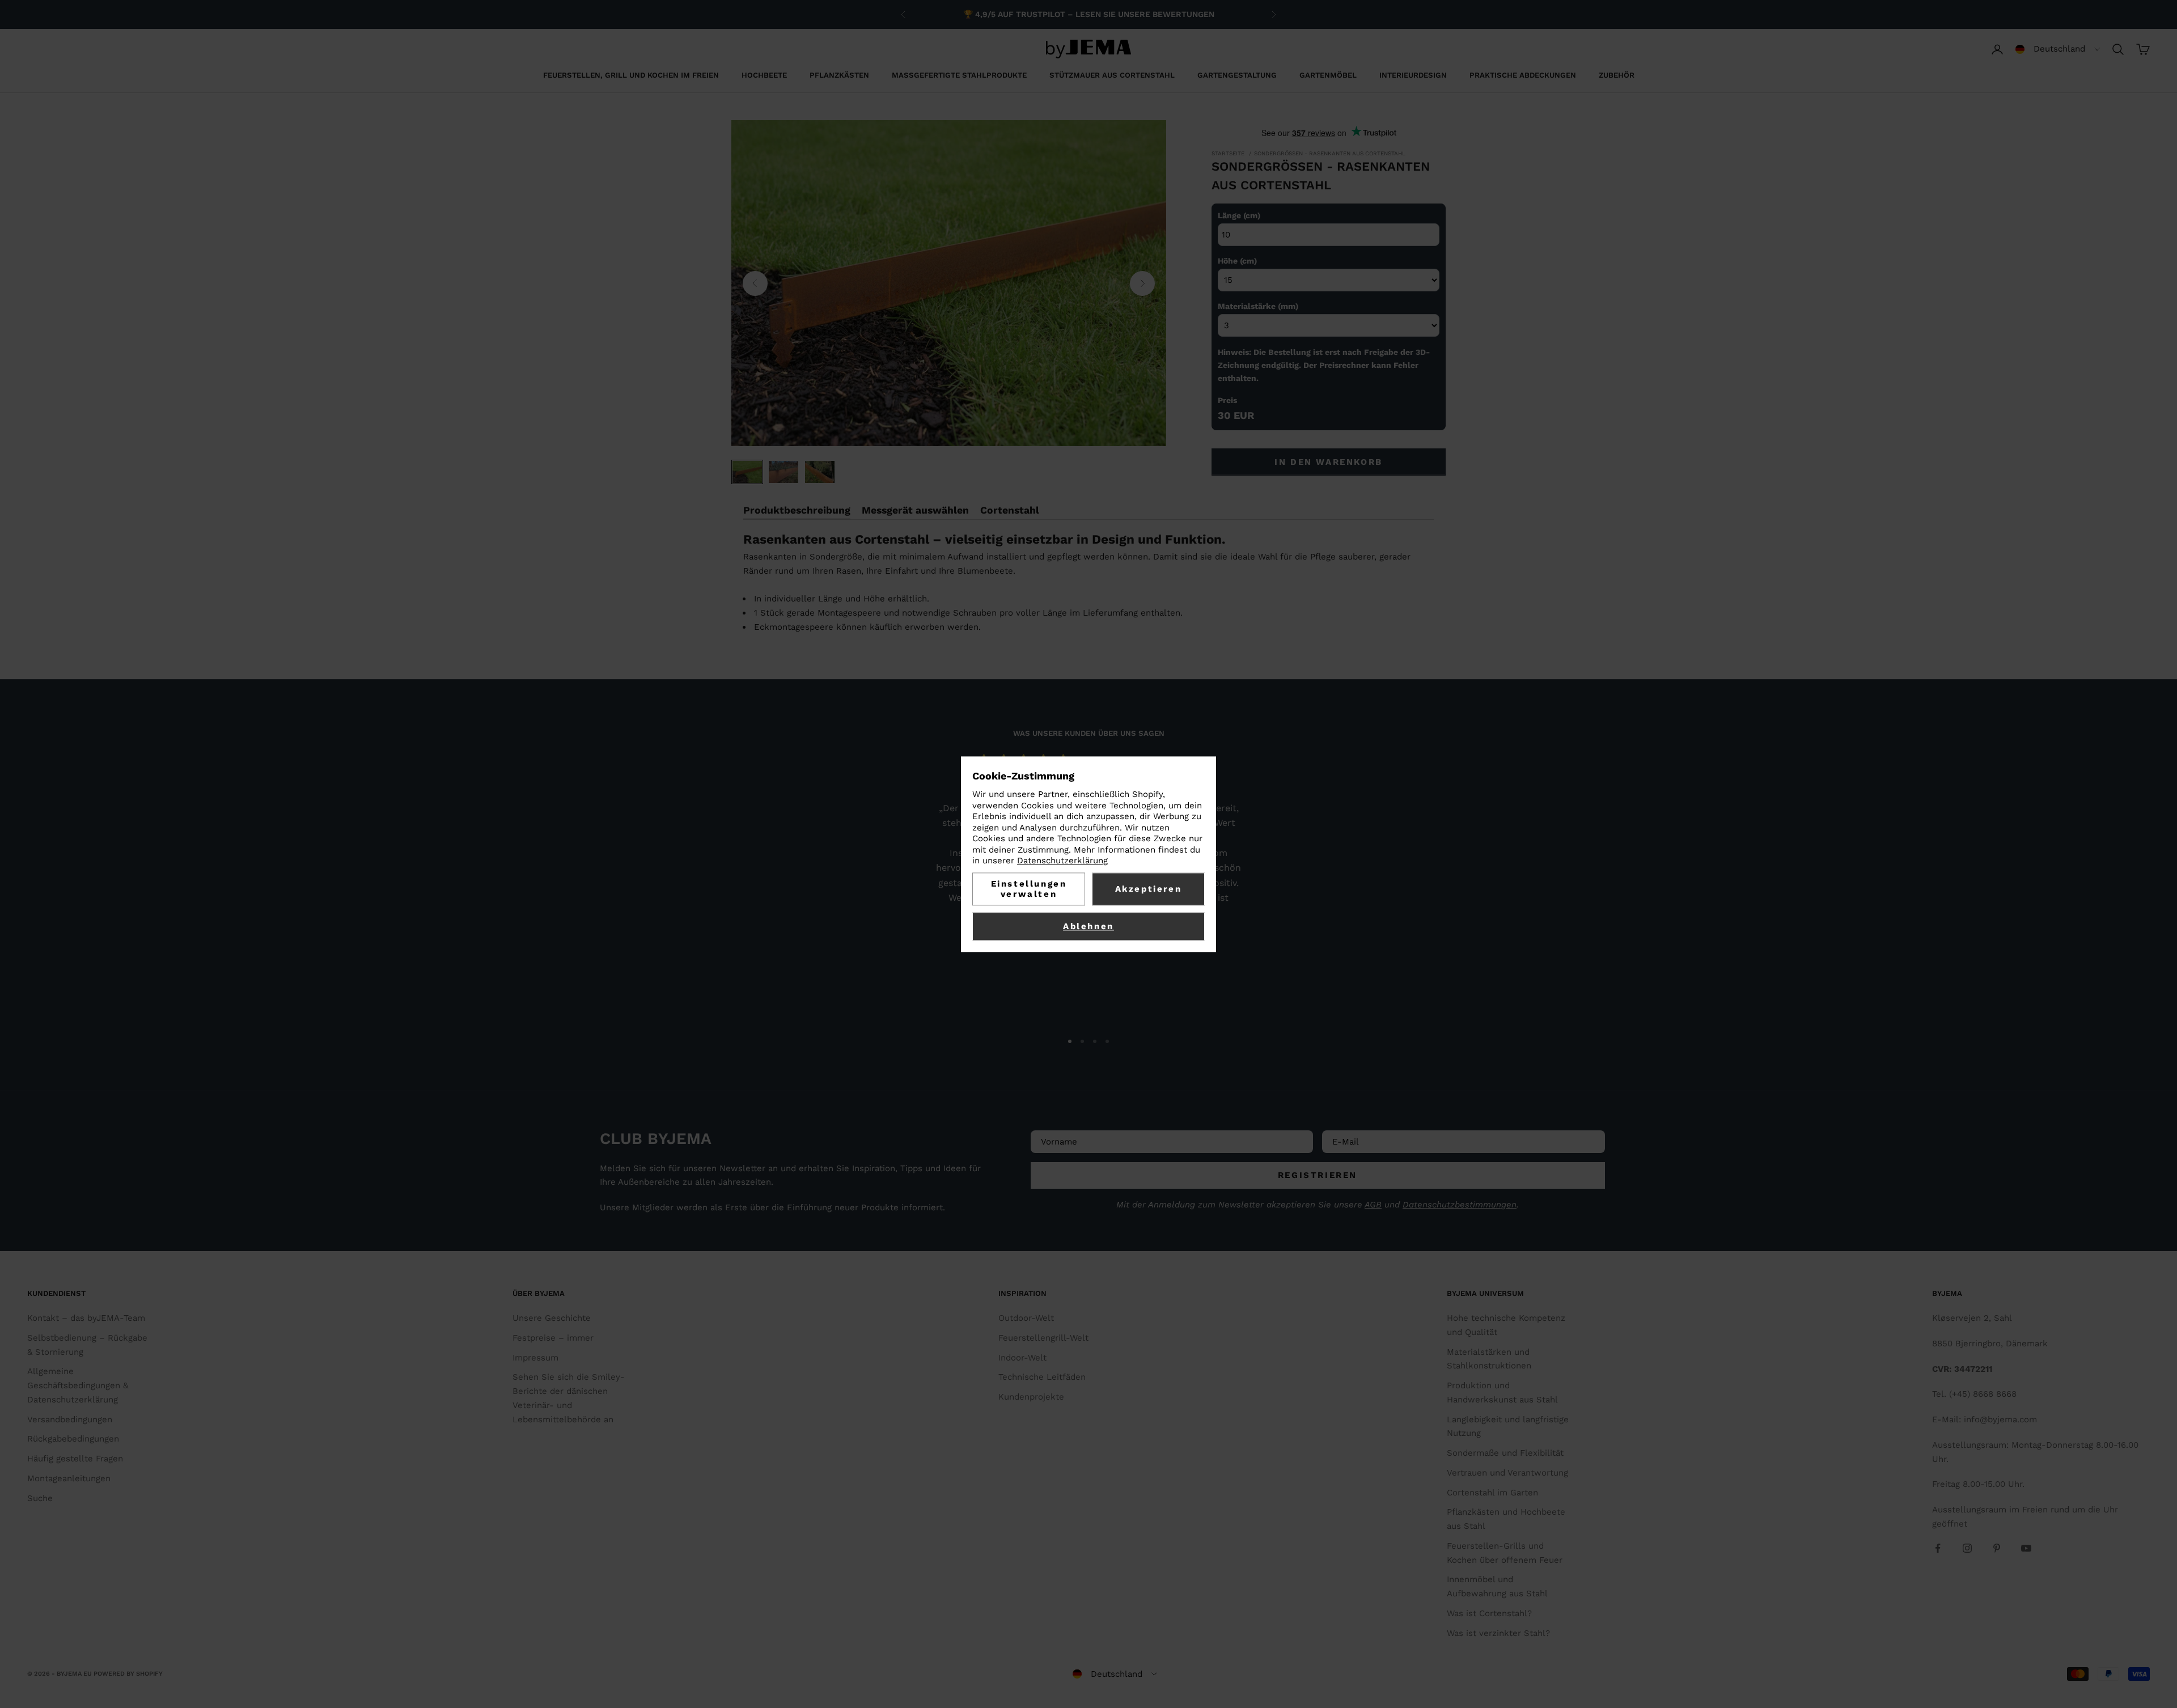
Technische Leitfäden (1042, 1377)
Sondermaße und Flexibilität (1505, 1453)
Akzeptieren (1149, 889)
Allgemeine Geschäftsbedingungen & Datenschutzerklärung (78, 1385)
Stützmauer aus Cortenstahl (1112, 75)
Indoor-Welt (1022, 1358)
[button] (2058, 49)
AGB (1373, 1205)
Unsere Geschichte (552, 1318)
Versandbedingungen (70, 1419)
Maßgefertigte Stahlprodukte (959, 75)
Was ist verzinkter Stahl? (1498, 1633)
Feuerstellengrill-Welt (1043, 1338)
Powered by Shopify (128, 1674)
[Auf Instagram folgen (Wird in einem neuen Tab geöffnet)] (1967, 1548)
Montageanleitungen (69, 1478)
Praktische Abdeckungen (1523, 75)
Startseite (1228, 153)
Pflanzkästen (839, 75)
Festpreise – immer (553, 1338)
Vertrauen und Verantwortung (1507, 1473)
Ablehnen (1088, 926)
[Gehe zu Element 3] (820, 472)
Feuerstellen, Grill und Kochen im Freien (631, 75)
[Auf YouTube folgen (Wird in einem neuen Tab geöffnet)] (2026, 1548)
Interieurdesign (1413, 75)
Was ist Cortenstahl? (1489, 1613)
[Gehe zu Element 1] (747, 472)
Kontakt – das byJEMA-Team (86, 1318)
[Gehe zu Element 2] (783, 472)
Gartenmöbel (1328, 75)
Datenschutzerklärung (1062, 861)
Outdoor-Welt (1026, 1318)
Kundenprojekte (1031, 1397)
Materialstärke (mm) (1258, 306)
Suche (40, 1498)
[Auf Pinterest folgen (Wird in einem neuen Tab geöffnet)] (1997, 1548)
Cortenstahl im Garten (1492, 1493)
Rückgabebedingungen (73, 1439)
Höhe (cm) (1237, 261)
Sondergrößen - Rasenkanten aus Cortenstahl (1330, 153)
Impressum (535, 1358)
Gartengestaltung (1237, 75)
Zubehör (1617, 75)
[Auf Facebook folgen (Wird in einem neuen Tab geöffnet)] (1938, 1548)
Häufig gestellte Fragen (75, 1459)
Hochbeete (764, 75)
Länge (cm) (1239, 215)
